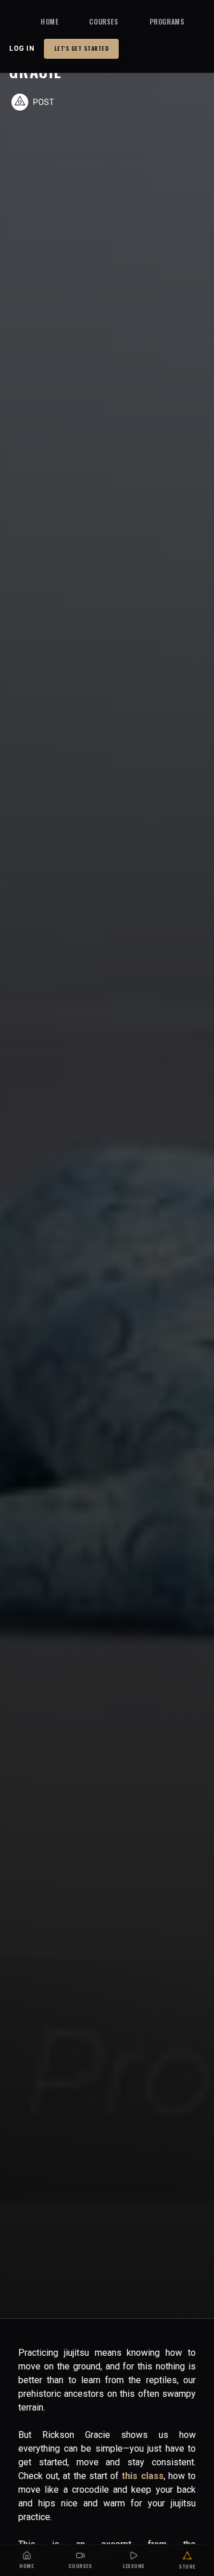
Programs (167, 21)
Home (49, 21)
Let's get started (82, 48)
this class (142, 2476)
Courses (104, 21)
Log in (22, 48)
